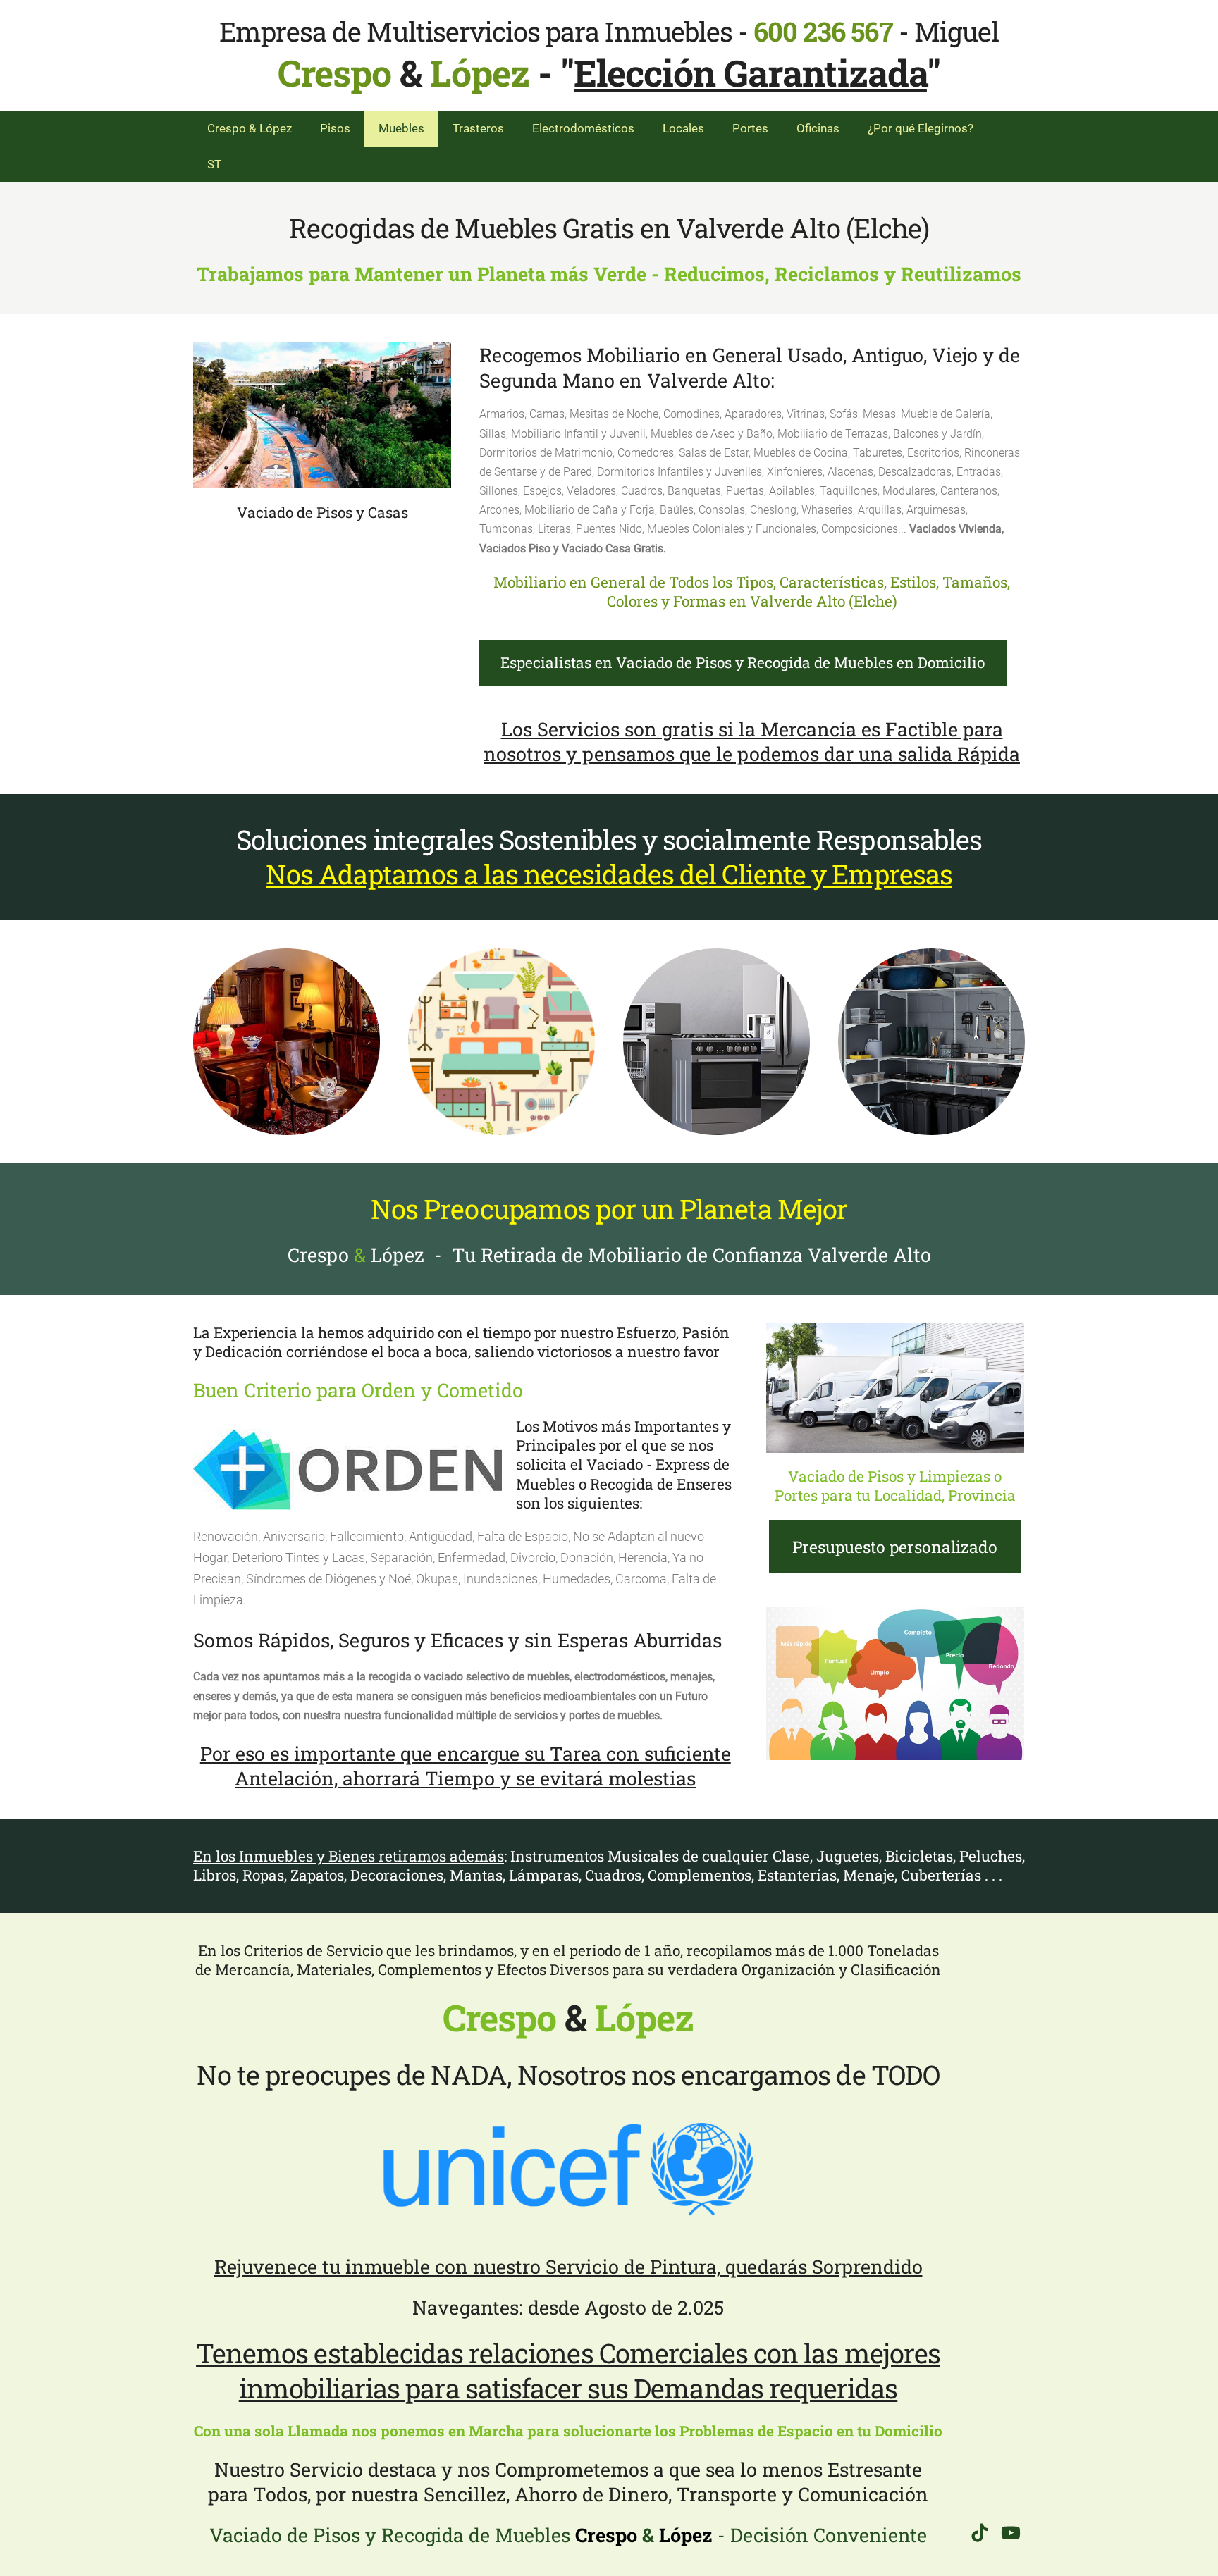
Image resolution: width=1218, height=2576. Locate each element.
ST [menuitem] (214, 164)
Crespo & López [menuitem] (250, 128)
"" (750, 73)
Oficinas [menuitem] (818, 128)
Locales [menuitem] (683, 128)
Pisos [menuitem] (335, 128)
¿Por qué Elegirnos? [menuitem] (921, 128)
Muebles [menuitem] (401, 128)
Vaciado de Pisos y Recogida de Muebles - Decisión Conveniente (568, 2535)
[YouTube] (1011, 2533)
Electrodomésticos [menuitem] (583, 128)
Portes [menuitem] (750, 128)
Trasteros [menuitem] (478, 128)
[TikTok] (980, 2533)
